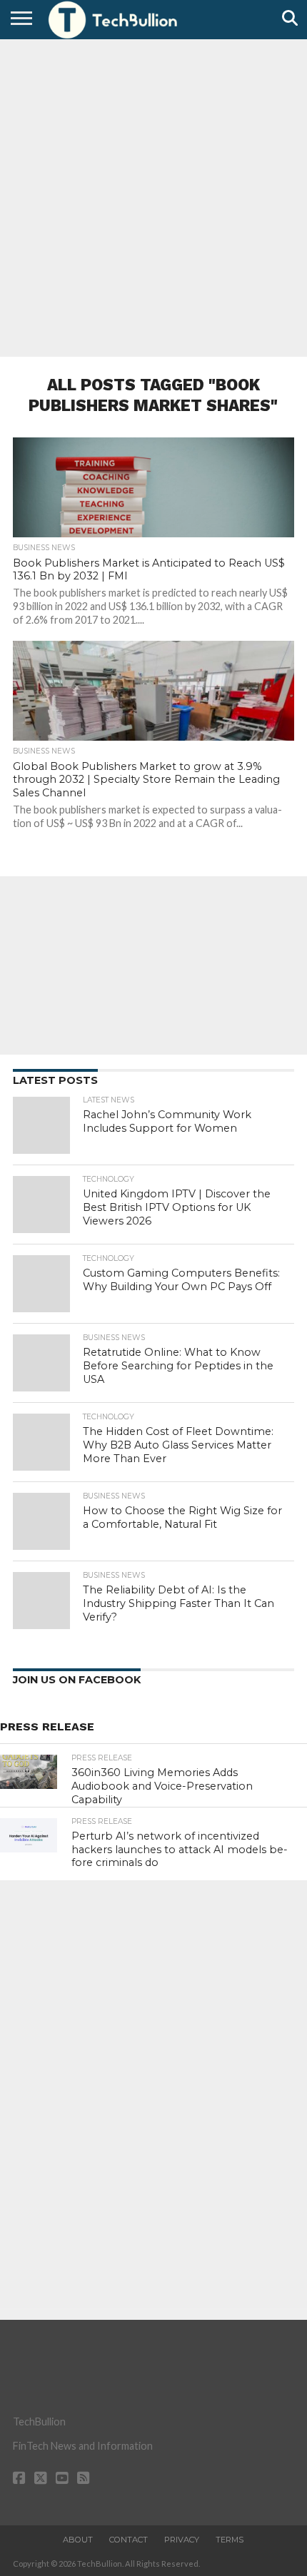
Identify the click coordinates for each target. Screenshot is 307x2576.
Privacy (182, 2540)
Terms (230, 2540)
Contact (129, 2540)
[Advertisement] (153, 196)
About (78, 2540)
